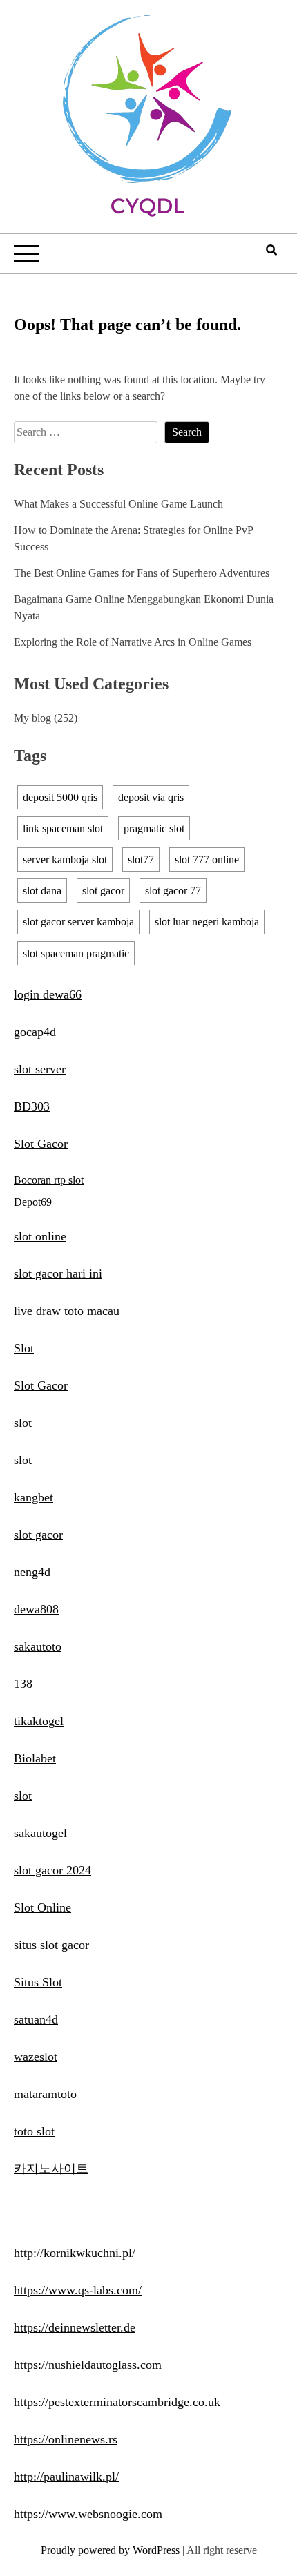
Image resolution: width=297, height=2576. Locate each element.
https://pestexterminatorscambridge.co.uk (117, 2402)
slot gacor (103, 891)
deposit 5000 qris (60, 797)
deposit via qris (151, 797)
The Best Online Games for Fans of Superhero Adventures (142, 573)
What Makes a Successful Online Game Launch (118, 504)
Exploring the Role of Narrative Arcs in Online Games (133, 642)
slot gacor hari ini (58, 1273)
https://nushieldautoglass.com (88, 2365)
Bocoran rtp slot (49, 1180)
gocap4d (35, 1032)
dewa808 (36, 1609)
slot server (40, 1069)
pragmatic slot (154, 828)
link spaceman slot (63, 828)
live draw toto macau (67, 1311)
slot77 (141, 859)
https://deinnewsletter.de (75, 2327)
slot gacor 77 (173, 891)
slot (23, 1423)
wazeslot (36, 2057)
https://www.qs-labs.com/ (78, 2290)
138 (23, 1684)
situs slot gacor (51, 1945)
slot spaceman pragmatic (76, 953)
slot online (40, 1236)
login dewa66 (48, 994)
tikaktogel (39, 1721)
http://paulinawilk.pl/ (66, 2477)
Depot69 (33, 1202)
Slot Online (42, 1907)
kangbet (33, 1497)
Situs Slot (38, 1982)
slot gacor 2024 (52, 1870)
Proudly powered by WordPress (112, 2550)
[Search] (271, 250)
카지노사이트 (51, 2169)
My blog (32, 718)
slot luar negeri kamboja (207, 922)
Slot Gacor (41, 1144)
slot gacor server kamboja (78, 922)
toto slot (34, 2131)
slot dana (42, 891)
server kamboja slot (65, 859)
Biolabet (35, 1758)
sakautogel (40, 1833)
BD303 (32, 1106)
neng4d (32, 1572)
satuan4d (36, 2019)
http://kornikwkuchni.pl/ (75, 2253)
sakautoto (38, 1646)
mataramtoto (45, 2094)
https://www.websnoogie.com (88, 2514)
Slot (24, 1348)
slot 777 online (207, 859)
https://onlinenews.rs (66, 2439)
